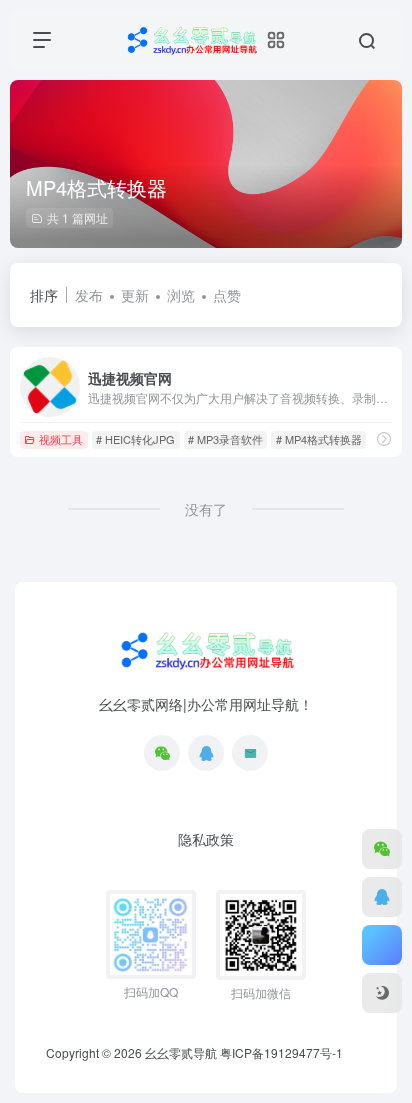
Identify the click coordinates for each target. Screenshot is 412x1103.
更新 (135, 295)
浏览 (181, 295)
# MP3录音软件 (225, 439)
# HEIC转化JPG (135, 439)
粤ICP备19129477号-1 (281, 1052)
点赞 (227, 295)
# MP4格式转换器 (319, 439)
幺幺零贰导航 (181, 1052)
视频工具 (61, 439)
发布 (89, 295)
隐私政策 (206, 839)
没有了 (206, 509)
